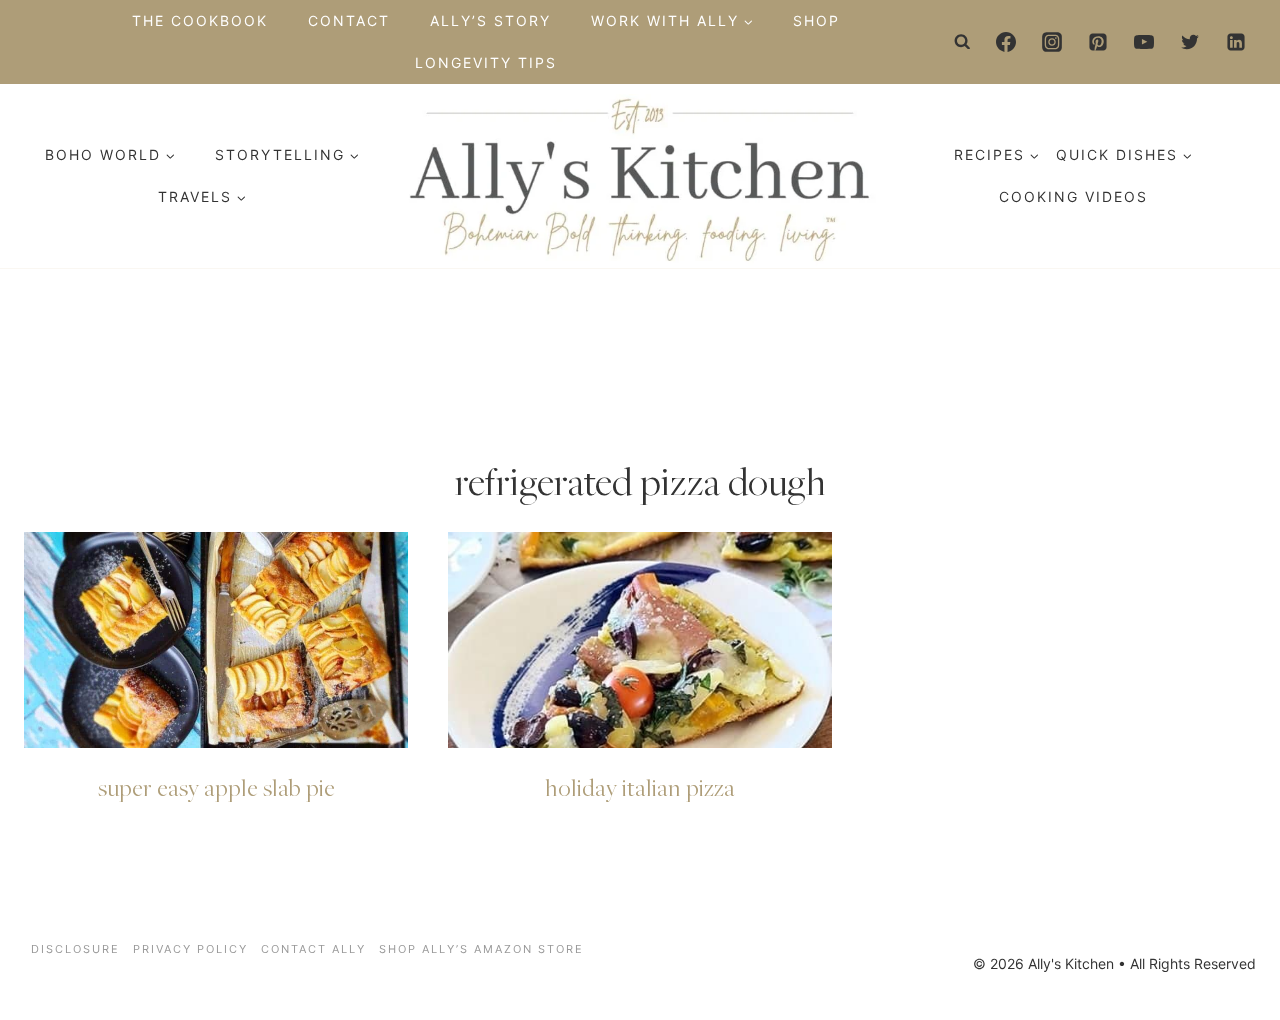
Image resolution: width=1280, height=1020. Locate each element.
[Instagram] (1052, 42)
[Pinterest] (1098, 42)
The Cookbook (200, 20)
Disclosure (75, 949)
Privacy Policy (190, 949)
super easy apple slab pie (216, 787)
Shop (816, 20)
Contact (349, 20)
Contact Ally (313, 949)
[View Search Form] (963, 42)
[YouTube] (1144, 42)
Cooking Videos (1073, 196)
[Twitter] (1190, 42)
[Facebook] (1006, 42)
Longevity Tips (486, 62)
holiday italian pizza (640, 787)
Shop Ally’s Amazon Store (481, 949)
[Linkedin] (1236, 42)
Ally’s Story (490, 20)
